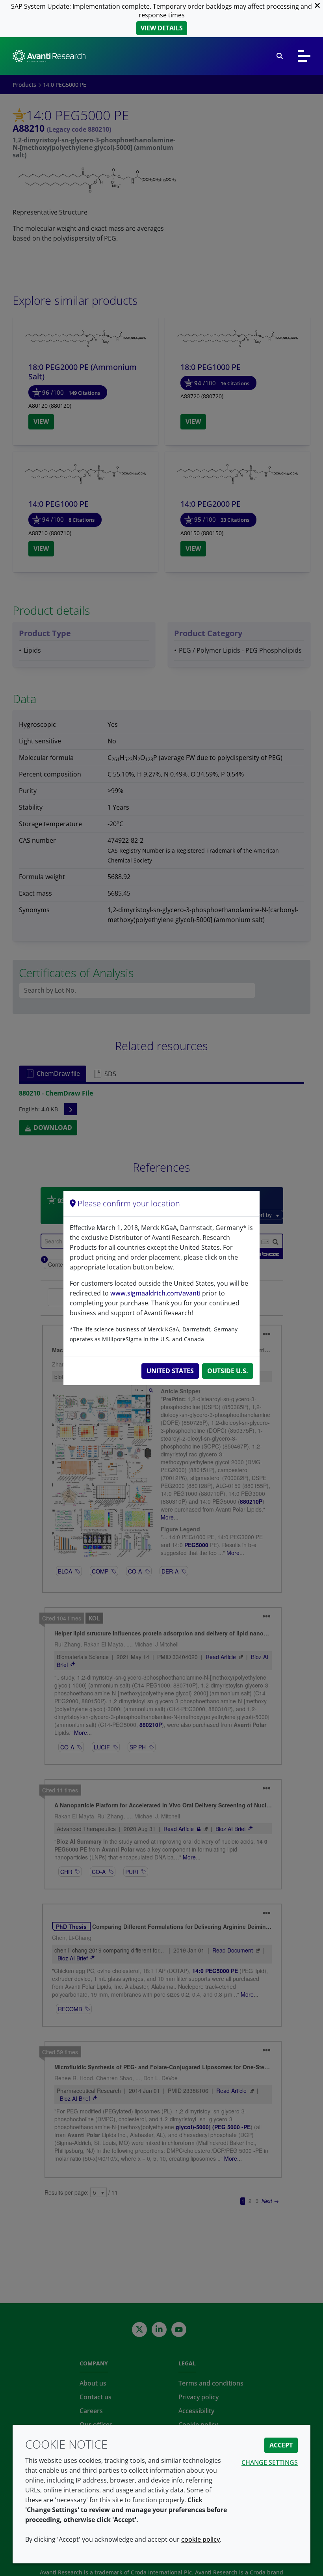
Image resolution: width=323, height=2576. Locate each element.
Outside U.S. (228, 1371)
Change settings (270, 2462)
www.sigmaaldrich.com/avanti (155, 1293)
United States (170, 1371)
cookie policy (200, 2539)
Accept (281, 2445)
